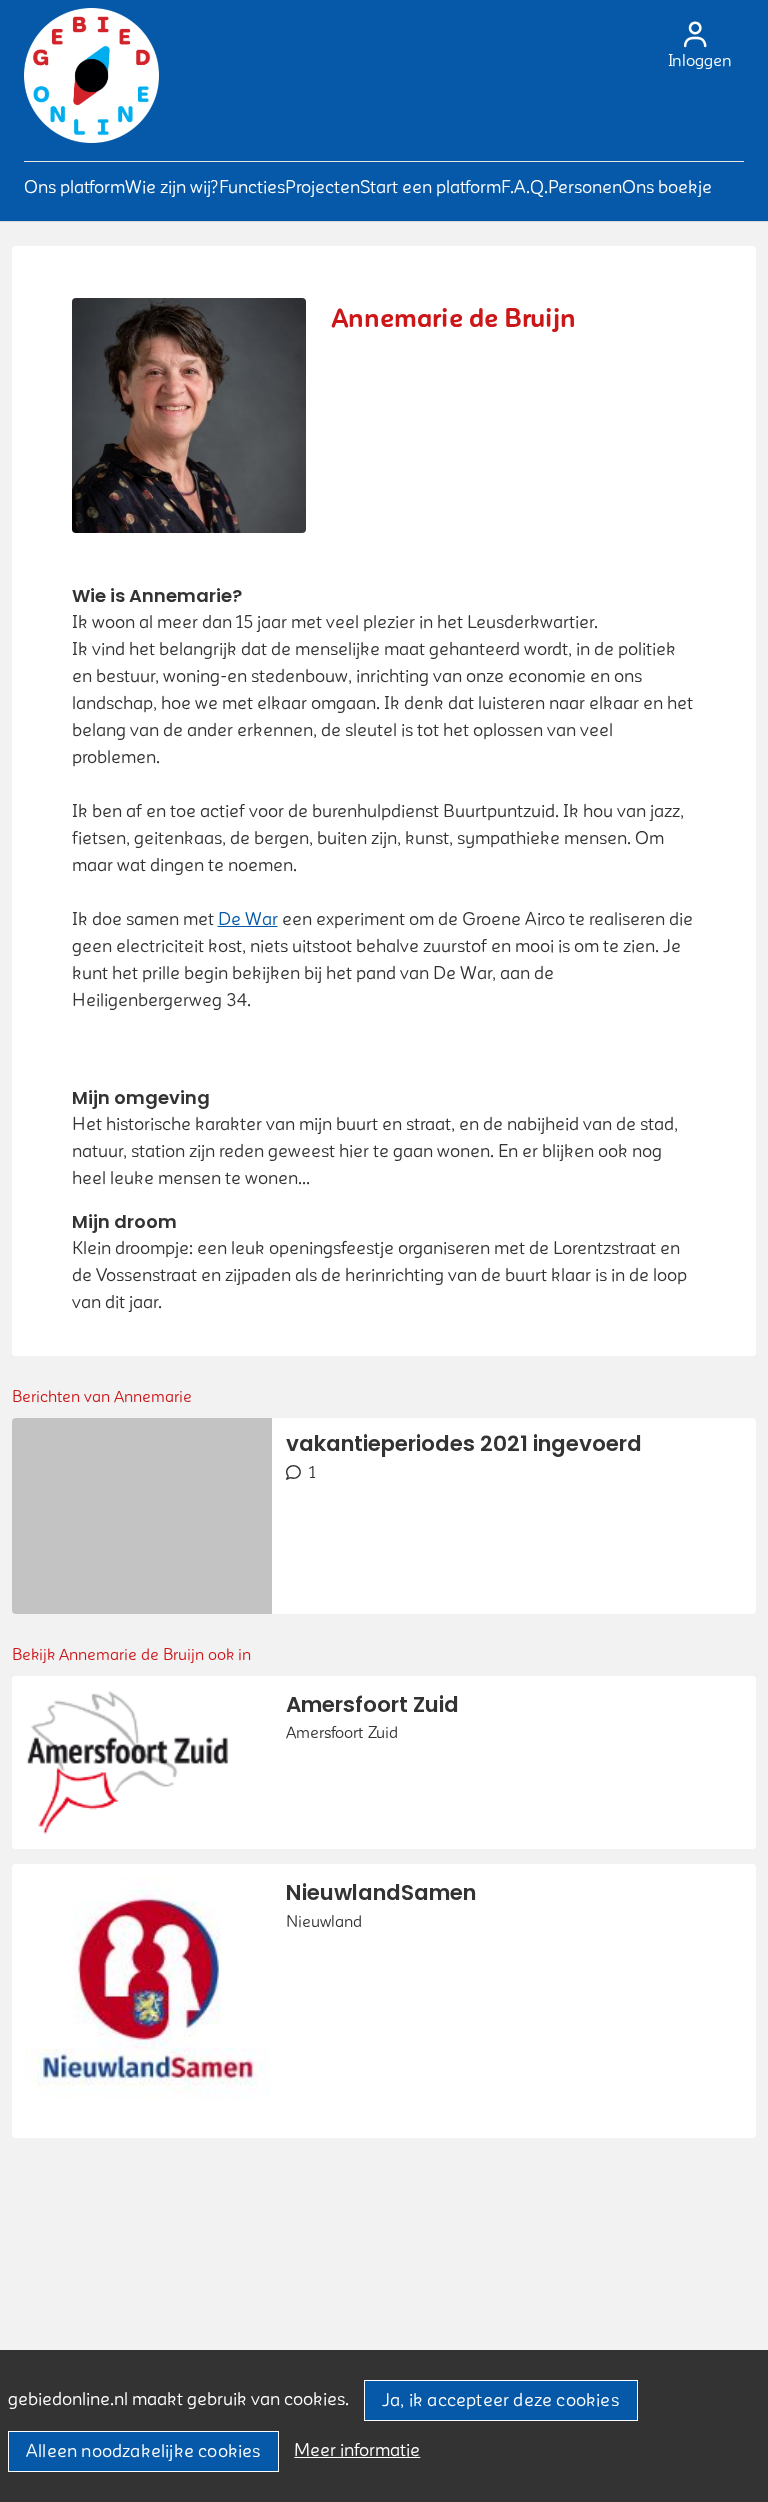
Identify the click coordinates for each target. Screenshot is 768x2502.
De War (248, 919)
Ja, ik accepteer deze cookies (500, 2400)
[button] (74, 187)
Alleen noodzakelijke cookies (143, 2451)
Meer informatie (357, 2450)
